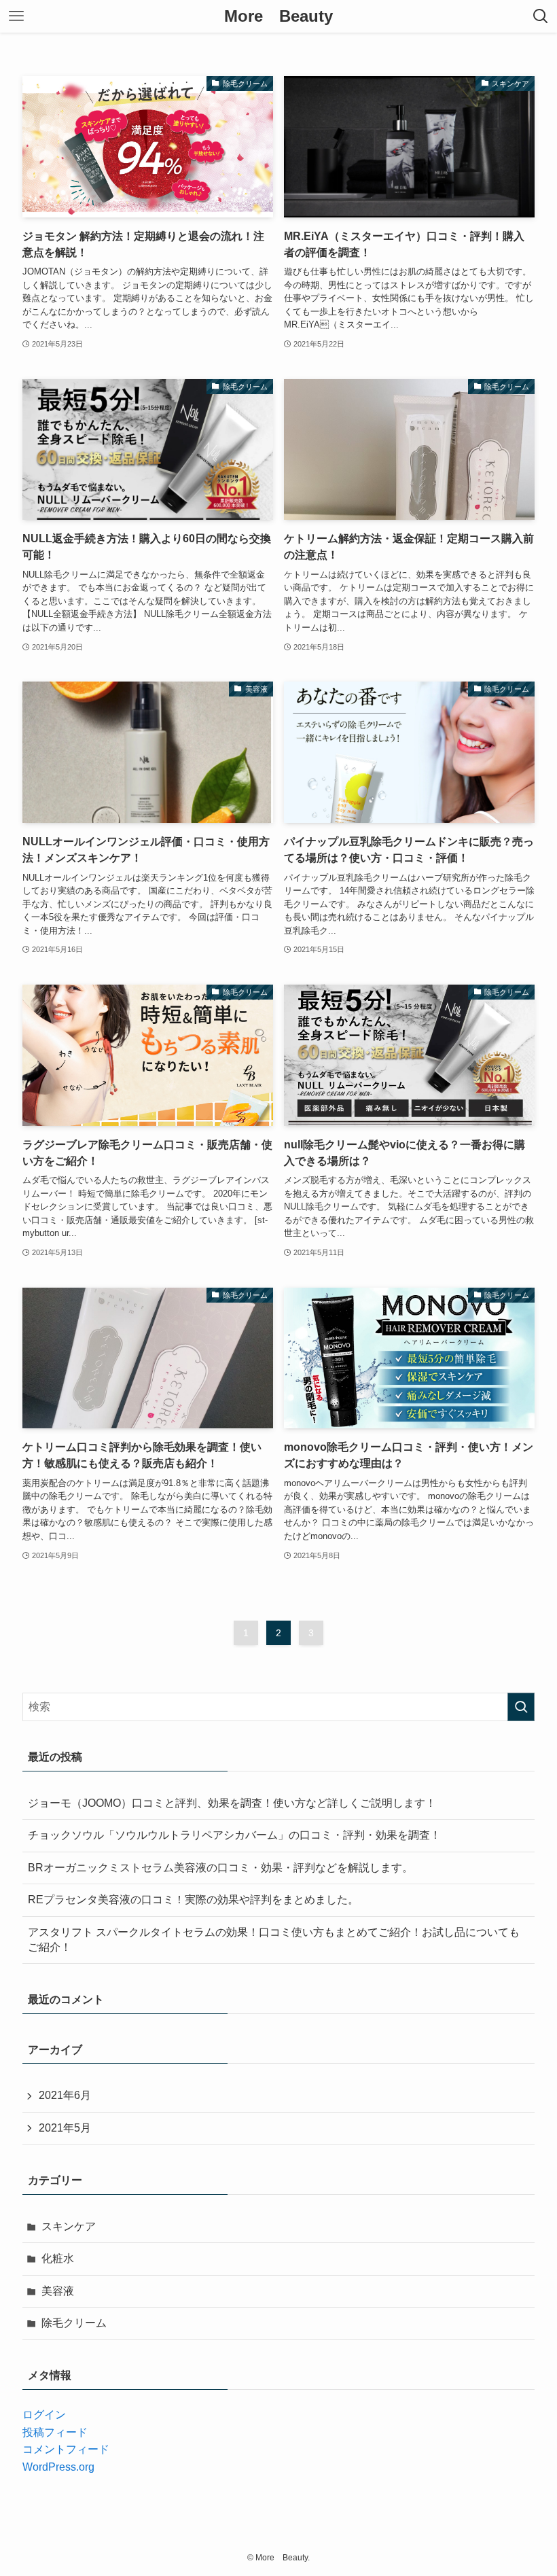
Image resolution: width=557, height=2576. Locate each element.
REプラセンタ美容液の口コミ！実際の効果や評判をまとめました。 (193, 1900)
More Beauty (278, 16)
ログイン (44, 2415)
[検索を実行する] (521, 1707)
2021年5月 (65, 2128)
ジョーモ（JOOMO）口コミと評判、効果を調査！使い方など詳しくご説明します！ (232, 1803)
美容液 (58, 2291)
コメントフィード (66, 2449)
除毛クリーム (74, 2323)
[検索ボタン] (541, 16)
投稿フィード (55, 2432)
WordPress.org (58, 2467)
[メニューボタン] (16, 16)
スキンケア (69, 2226)
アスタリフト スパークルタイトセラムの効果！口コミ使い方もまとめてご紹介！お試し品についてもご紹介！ (274, 1940)
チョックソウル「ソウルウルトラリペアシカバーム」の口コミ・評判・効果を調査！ (234, 1835)
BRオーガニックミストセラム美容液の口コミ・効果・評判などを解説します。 (220, 1868)
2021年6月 (65, 2095)
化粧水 (58, 2258)
